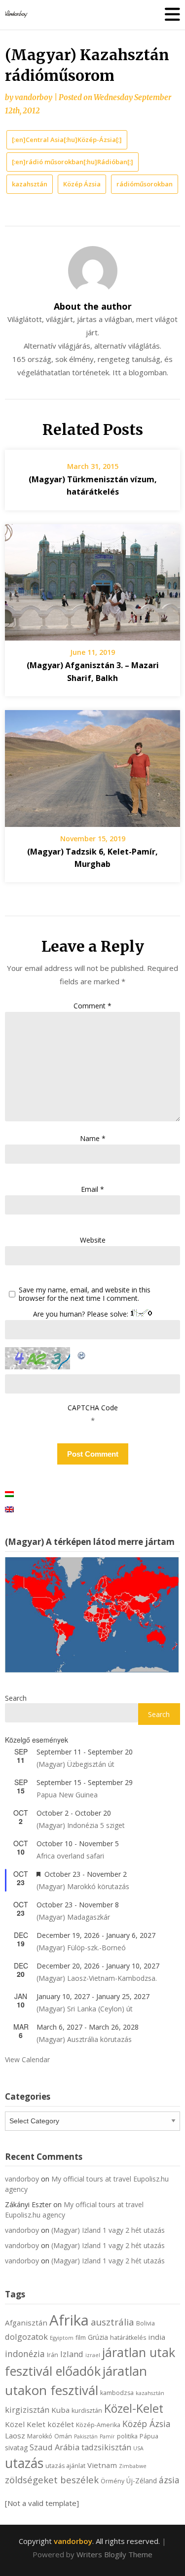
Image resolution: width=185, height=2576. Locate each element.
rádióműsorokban (145, 184)
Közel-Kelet (134, 2408)
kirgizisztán (27, 2410)
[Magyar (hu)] (9, 1493)
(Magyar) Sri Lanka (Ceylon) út (85, 2009)
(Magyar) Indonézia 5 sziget (81, 1825)
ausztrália (112, 2322)
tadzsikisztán (106, 2447)
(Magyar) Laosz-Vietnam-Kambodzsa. (97, 1978)
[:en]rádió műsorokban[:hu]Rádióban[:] (73, 162)
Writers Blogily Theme (114, 2554)
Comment (92, 1006)
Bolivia (146, 2323)
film (81, 2338)
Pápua (149, 2436)
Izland (72, 2354)
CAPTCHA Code (93, 1408)
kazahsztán (30, 184)
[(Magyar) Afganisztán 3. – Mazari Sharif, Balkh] (92, 579)
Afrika (69, 2320)
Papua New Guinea (67, 1795)
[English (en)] (9, 1508)
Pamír (107, 2436)
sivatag (16, 2448)
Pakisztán (86, 2436)
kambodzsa (117, 2393)
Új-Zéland (142, 2481)
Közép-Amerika (98, 2425)
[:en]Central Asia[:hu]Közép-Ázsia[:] (67, 140)
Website (93, 1240)
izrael (93, 2355)
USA (138, 2448)
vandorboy (34, 97)
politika (127, 2436)
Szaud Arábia (55, 2447)
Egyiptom (62, 2338)
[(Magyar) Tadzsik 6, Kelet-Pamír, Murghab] (92, 765)
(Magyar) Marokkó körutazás (83, 1886)
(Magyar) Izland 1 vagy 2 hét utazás (108, 2230)
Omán (63, 2436)
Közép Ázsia (82, 184)
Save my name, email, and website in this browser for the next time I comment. (85, 1294)
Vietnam (102, 2465)
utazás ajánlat (65, 2466)
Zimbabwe (133, 2466)
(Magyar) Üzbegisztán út (75, 1764)
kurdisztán (87, 2411)
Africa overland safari (70, 1856)
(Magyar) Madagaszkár (73, 1917)
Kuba (60, 2410)
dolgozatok (26, 2337)
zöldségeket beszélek (52, 2480)
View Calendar (27, 2059)
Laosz (15, 2435)
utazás (24, 2463)
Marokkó (40, 2436)
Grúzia (98, 2337)
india (157, 2337)
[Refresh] (82, 1354)
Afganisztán (26, 2323)
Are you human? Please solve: (82, 1314)
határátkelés (128, 2338)
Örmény (112, 2481)
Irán (53, 2355)
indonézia (25, 2354)
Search (16, 1698)
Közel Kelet (25, 2424)
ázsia (169, 2480)
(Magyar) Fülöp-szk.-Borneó (81, 1948)
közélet (61, 2424)
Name (93, 1138)
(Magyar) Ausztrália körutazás (84, 2039)
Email (92, 1189)
